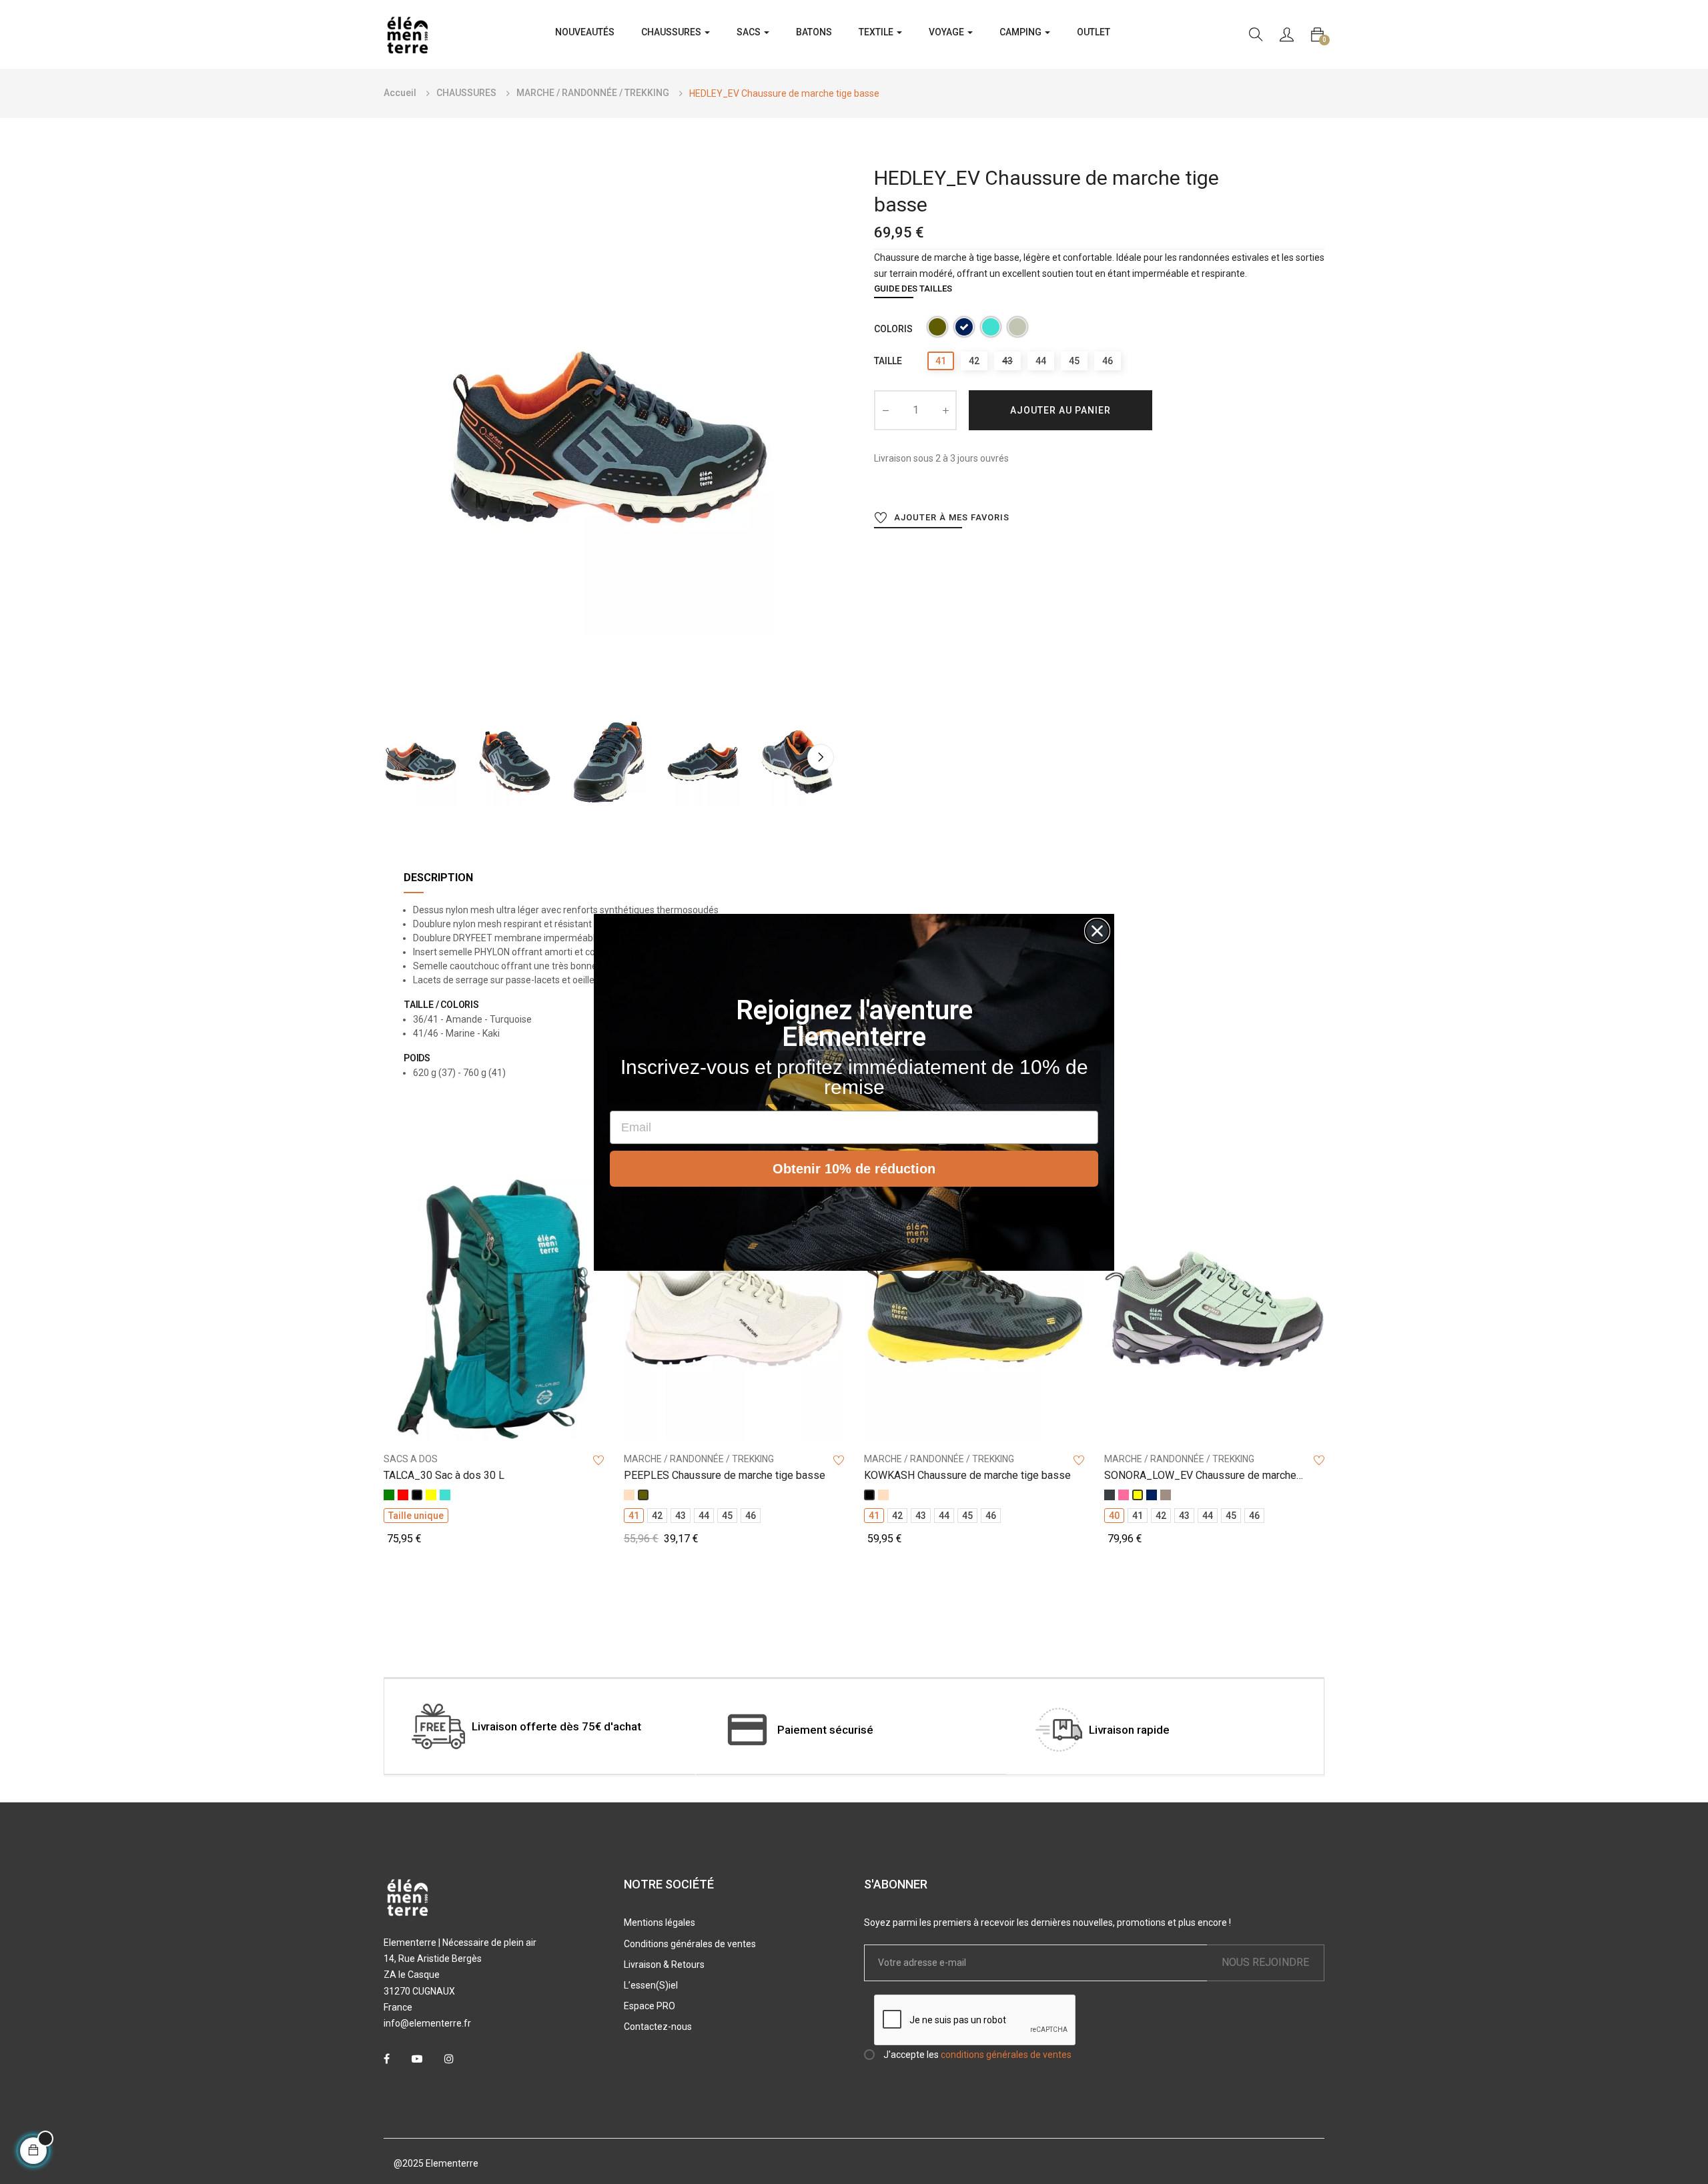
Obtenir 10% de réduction (854, 1169)
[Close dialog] (1097, 931)
